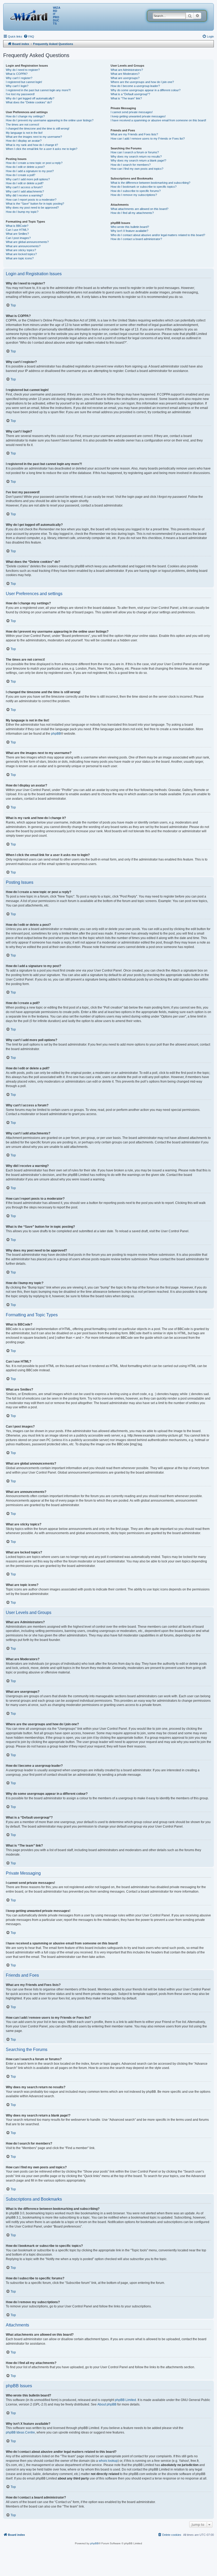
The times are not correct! (22, 125)
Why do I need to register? (23, 70)
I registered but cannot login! (24, 82)
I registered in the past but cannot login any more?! (38, 90)
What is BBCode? (17, 226)
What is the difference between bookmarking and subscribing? (150, 183)
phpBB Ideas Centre (20, 2432)
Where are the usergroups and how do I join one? (142, 82)
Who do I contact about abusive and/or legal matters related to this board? (158, 235)
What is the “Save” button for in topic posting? (35, 204)
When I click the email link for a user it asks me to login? (42, 149)
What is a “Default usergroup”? (130, 94)
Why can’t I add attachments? (25, 191)
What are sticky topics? (21, 250)
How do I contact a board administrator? (136, 239)
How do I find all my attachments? (132, 213)
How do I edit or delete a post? (25, 167)
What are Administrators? (127, 70)
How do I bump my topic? (22, 212)
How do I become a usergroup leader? (135, 86)
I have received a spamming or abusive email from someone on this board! (158, 120)
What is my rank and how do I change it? (32, 145)
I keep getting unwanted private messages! (138, 116)
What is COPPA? (17, 74)
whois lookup (108, 2461)
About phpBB (107, 2404)
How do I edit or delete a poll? (25, 183)
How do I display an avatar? (24, 141)
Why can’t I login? (17, 86)
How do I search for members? (131, 165)
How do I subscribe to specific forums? (136, 191)
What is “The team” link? (126, 98)
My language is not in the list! (24, 133)
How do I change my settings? (25, 116)
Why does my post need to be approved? (32, 208)
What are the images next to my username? (34, 137)
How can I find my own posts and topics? (137, 169)
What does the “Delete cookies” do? (29, 102)
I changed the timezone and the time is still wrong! (38, 128)
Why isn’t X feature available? (129, 231)
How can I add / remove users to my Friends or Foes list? (148, 139)
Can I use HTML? (17, 230)
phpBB (56, 734)
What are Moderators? (125, 74)
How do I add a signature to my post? (30, 171)
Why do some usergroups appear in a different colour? (146, 90)
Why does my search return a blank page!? (138, 160)
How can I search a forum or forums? (135, 152)
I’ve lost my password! (20, 94)
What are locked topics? (21, 254)
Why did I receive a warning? (24, 195)
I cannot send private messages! (132, 112)
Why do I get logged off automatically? (30, 98)
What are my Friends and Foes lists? (134, 134)
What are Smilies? (17, 234)
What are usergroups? (125, 78)
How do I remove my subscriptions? (134, 195)
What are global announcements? (27, 242)
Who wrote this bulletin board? (130, 227)
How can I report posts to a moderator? (31, 200)
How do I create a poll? (21, 175)
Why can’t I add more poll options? (28, 179)
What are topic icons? (20, 258)
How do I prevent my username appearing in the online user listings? (50, 120)
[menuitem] (29, 36)
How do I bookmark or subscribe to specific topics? (144, 187)
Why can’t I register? (19, 78)
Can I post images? (18, 238)
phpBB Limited (125, 2400)
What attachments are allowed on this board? (139, 209)
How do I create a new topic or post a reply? (34, 163)
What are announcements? (23, 246)
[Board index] (30, 15)
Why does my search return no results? (136, 157)
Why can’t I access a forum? (24, 187)
